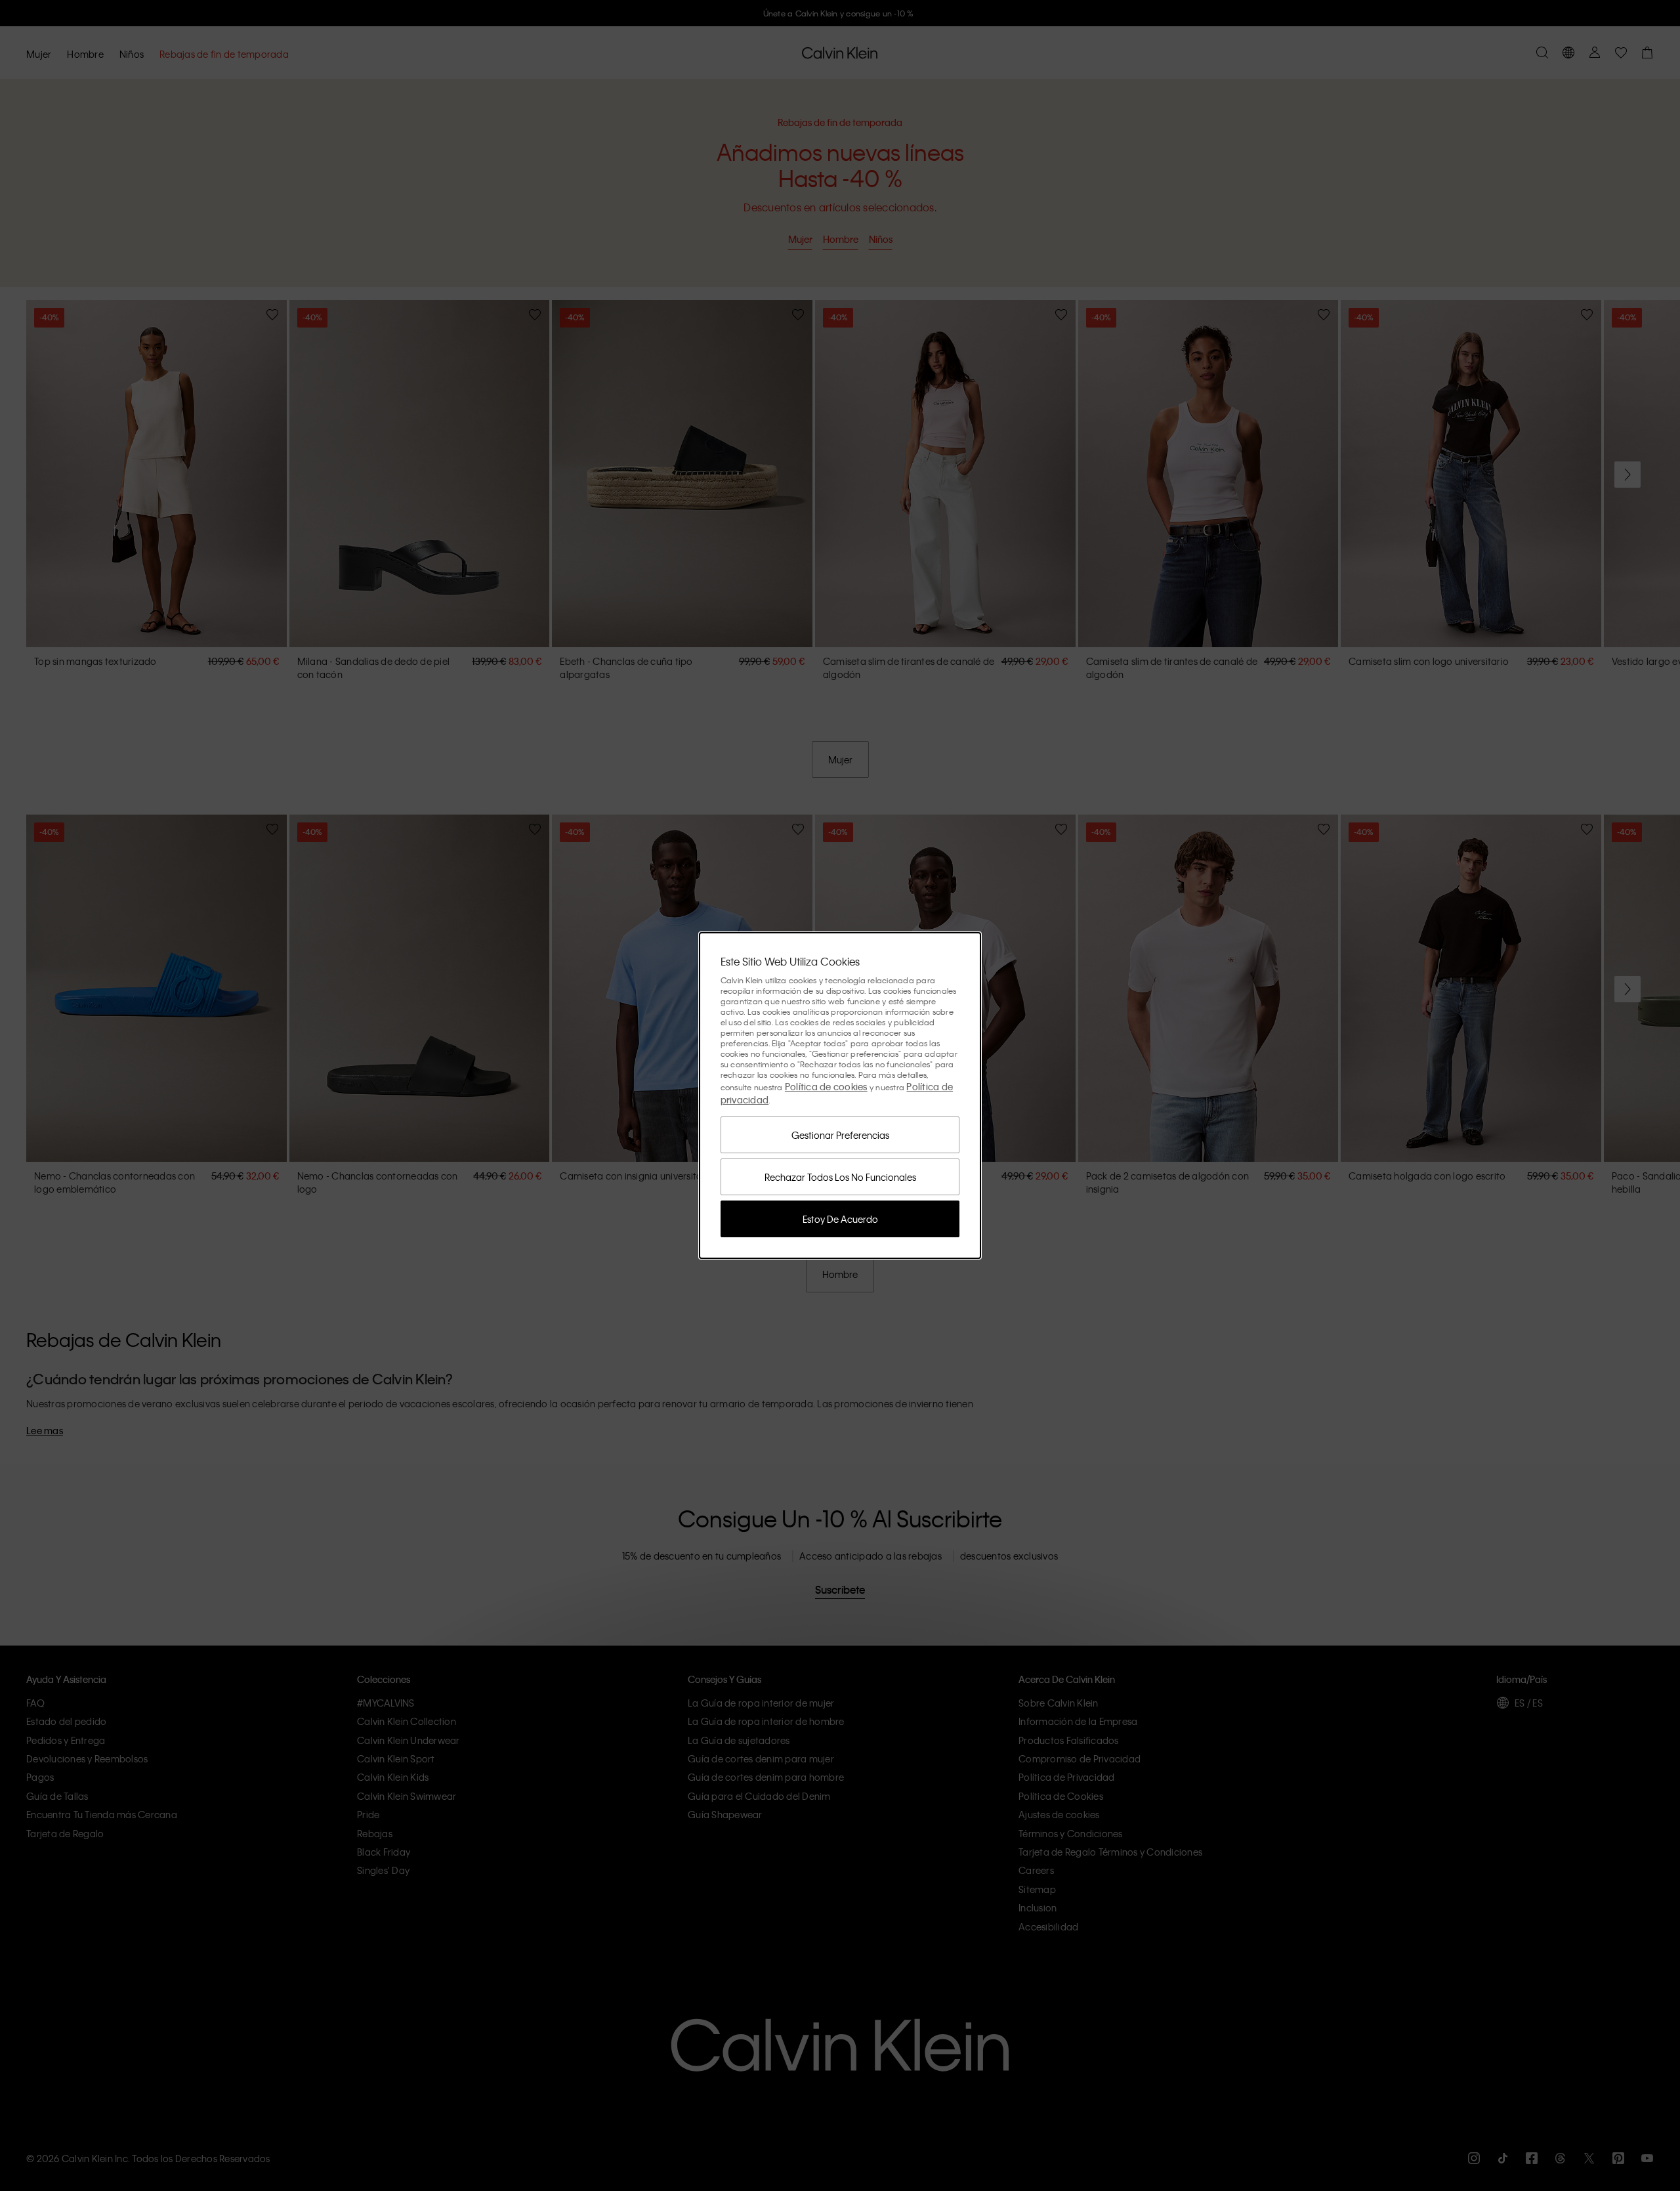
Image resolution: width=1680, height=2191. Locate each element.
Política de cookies (826, 1086)
